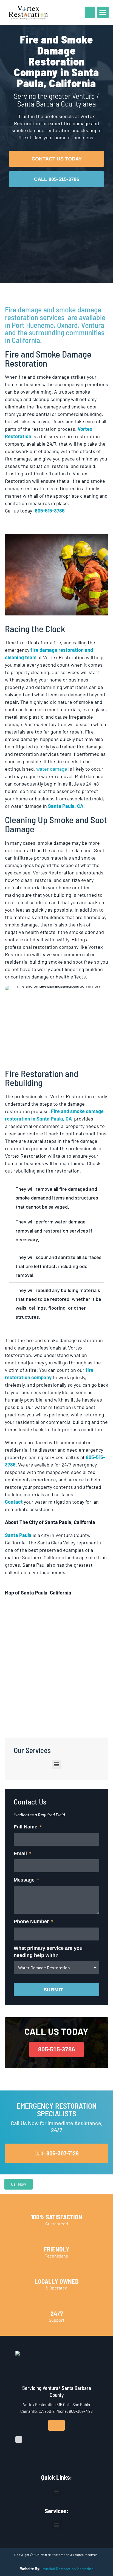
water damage (52, 769)
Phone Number (32, 1921)
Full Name (26, 1827)
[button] (103, 12)
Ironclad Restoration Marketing (67, 2569)
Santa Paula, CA (66, 806)
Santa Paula (18, 1535)
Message (25, 1880)
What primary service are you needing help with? (48, 1952)
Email (21, 1853)
